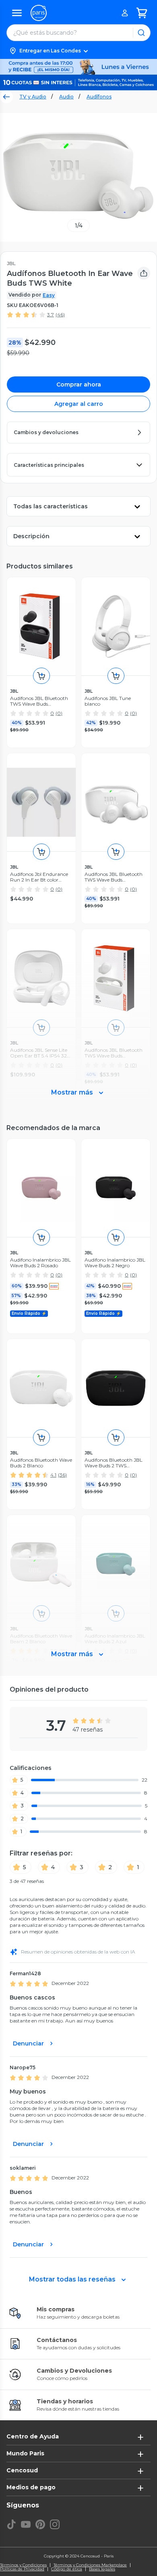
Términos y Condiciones (23, 2565)
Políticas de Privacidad (22, 2569)
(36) (62, 1475)
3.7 (51, 314)
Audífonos (99, 97)
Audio (66, 97)
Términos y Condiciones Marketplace (90, 2565)
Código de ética (67, 2569)
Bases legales (102, 2569)
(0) (59, 713)
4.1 (53, 1475)
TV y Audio (33, 97)
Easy (49, 295)
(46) (60, 314)
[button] (78, 51)
